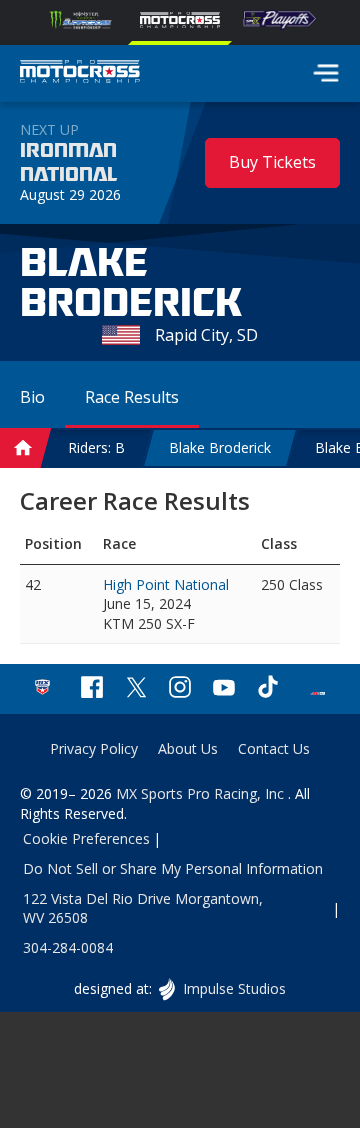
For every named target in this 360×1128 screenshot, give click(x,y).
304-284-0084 (68, 947)
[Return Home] (80, 74)
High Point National (166, 584)
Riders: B (96, 447)
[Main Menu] (326, 73)
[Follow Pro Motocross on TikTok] (268, 689)
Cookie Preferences (86, 838)
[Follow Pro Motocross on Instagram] (180, 689)
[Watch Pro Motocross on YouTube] (224, 689)
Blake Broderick (220, 447)
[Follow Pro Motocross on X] (136, 689)
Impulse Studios (233, 988)
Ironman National (68, 163)
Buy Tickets (272, 162)
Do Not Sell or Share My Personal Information (173, 868)
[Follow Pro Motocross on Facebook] (92, 689)
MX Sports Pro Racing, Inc (202, 793)
